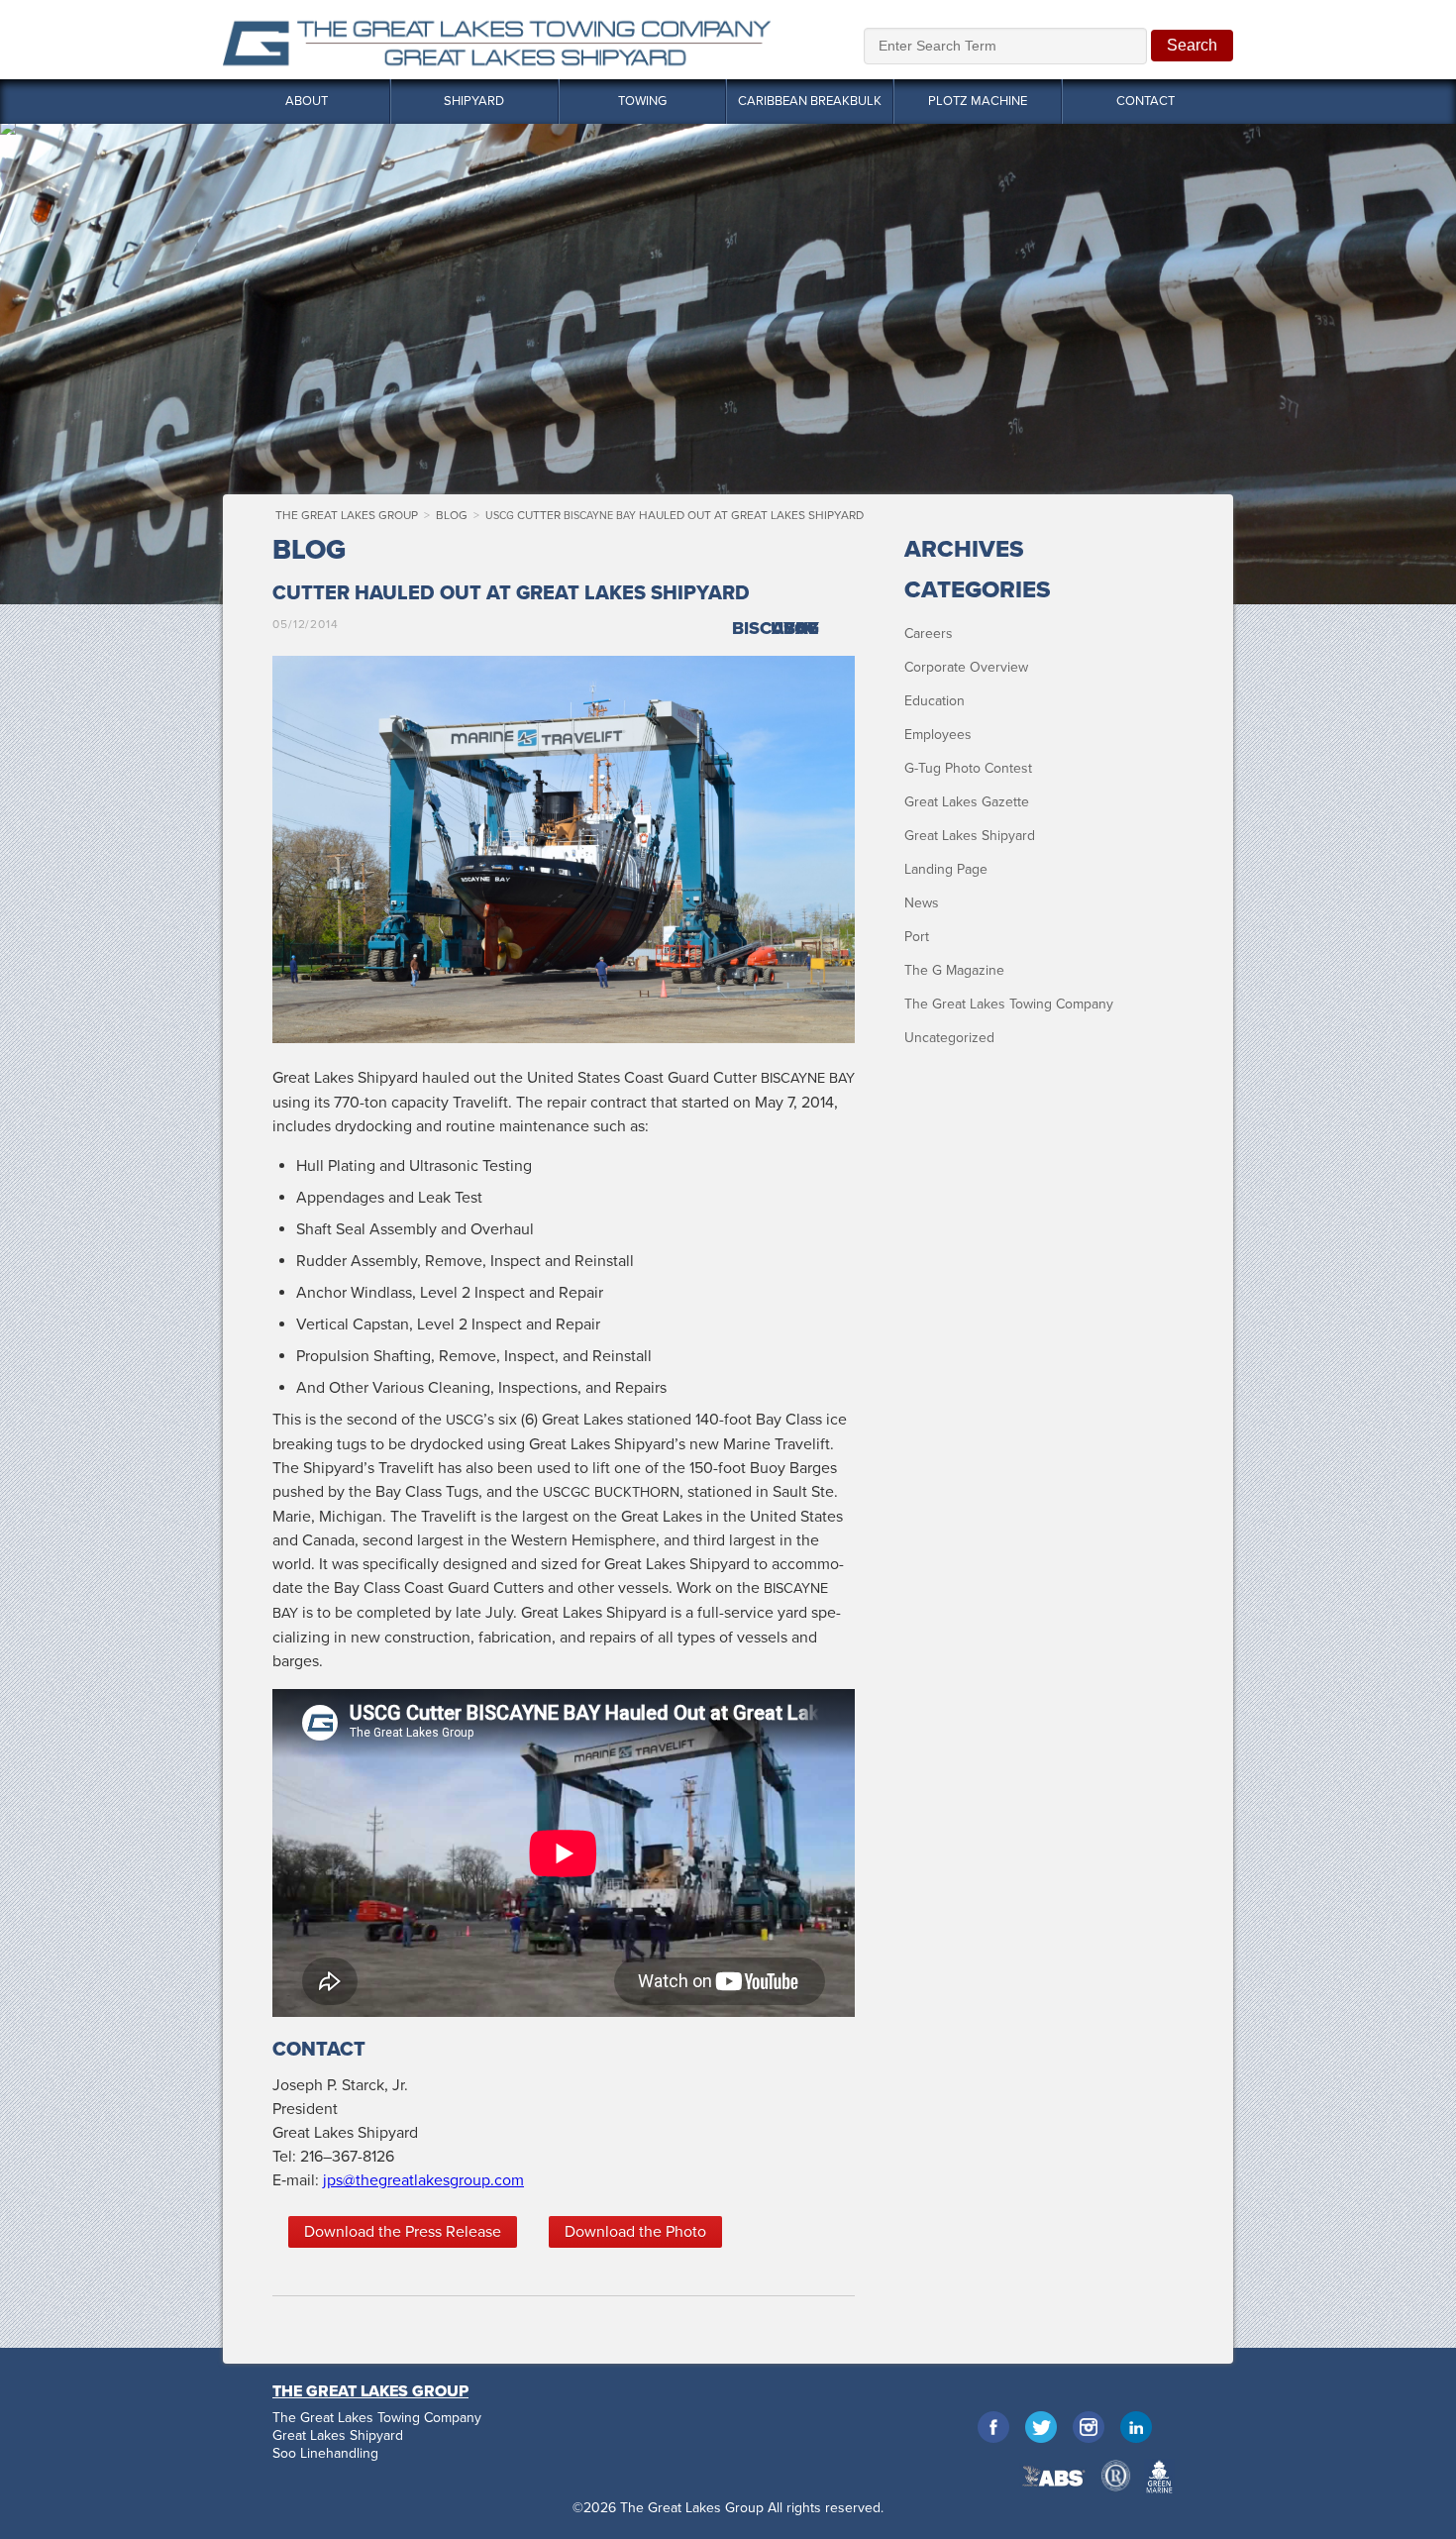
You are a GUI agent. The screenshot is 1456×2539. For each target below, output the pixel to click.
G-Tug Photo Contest (968, 768)
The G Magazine (954, 970)
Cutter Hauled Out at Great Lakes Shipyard (675, 515)
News (922, 903)
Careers (929, 634)
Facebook (993, 2427)
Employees (938, 735)
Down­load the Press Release (403, 2232)
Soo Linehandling (325, 2454)
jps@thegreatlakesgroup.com (423, 2180)
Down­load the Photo (635, 2232)
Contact (1145, 101)
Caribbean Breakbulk (810, 101)
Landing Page (946, 869)
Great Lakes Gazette (967, 802)
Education (935, 701)
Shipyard (474, 101)
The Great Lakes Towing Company (1009, 1004)
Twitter (1041, 2427)
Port (917, 937)
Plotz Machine (978, 101)
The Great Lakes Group (497, 40)
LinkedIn (1136, 2427)
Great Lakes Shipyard (970, 836)
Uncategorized (949, 1038)
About (307, 101)
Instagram (1089, 2427)
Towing (642, 101)
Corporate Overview (966, 667)
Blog (452, 515)
